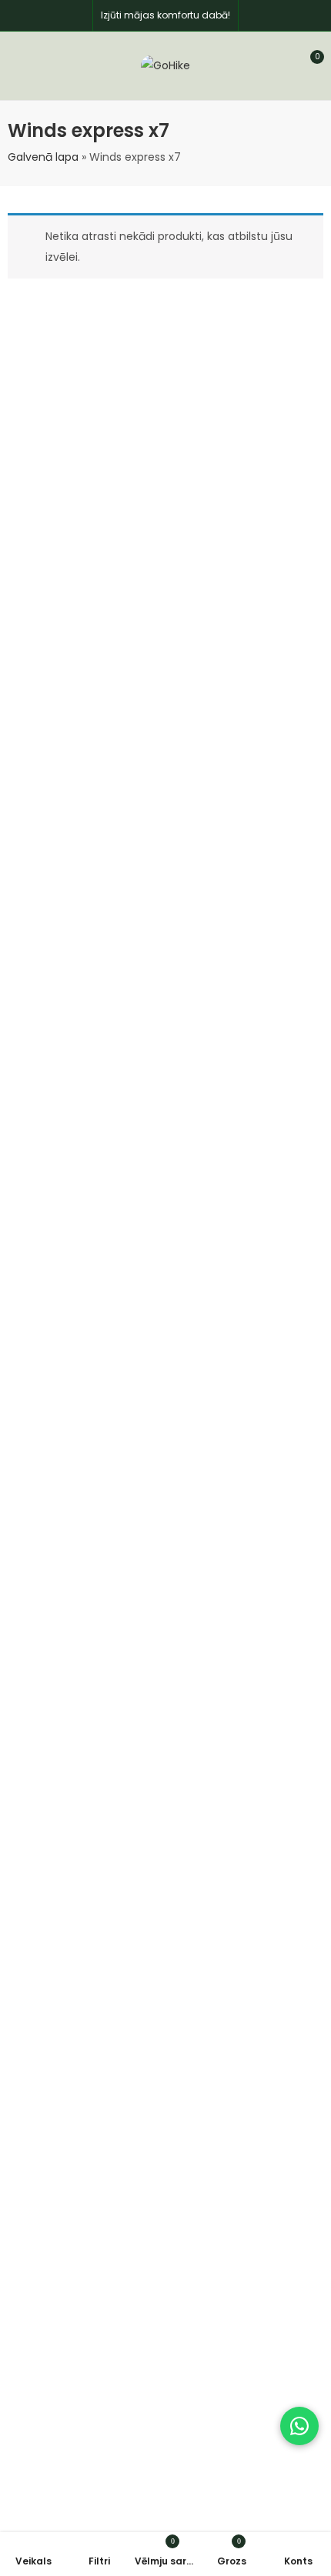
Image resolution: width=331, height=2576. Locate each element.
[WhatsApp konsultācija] (299, 2426)
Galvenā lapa (43, 157)
